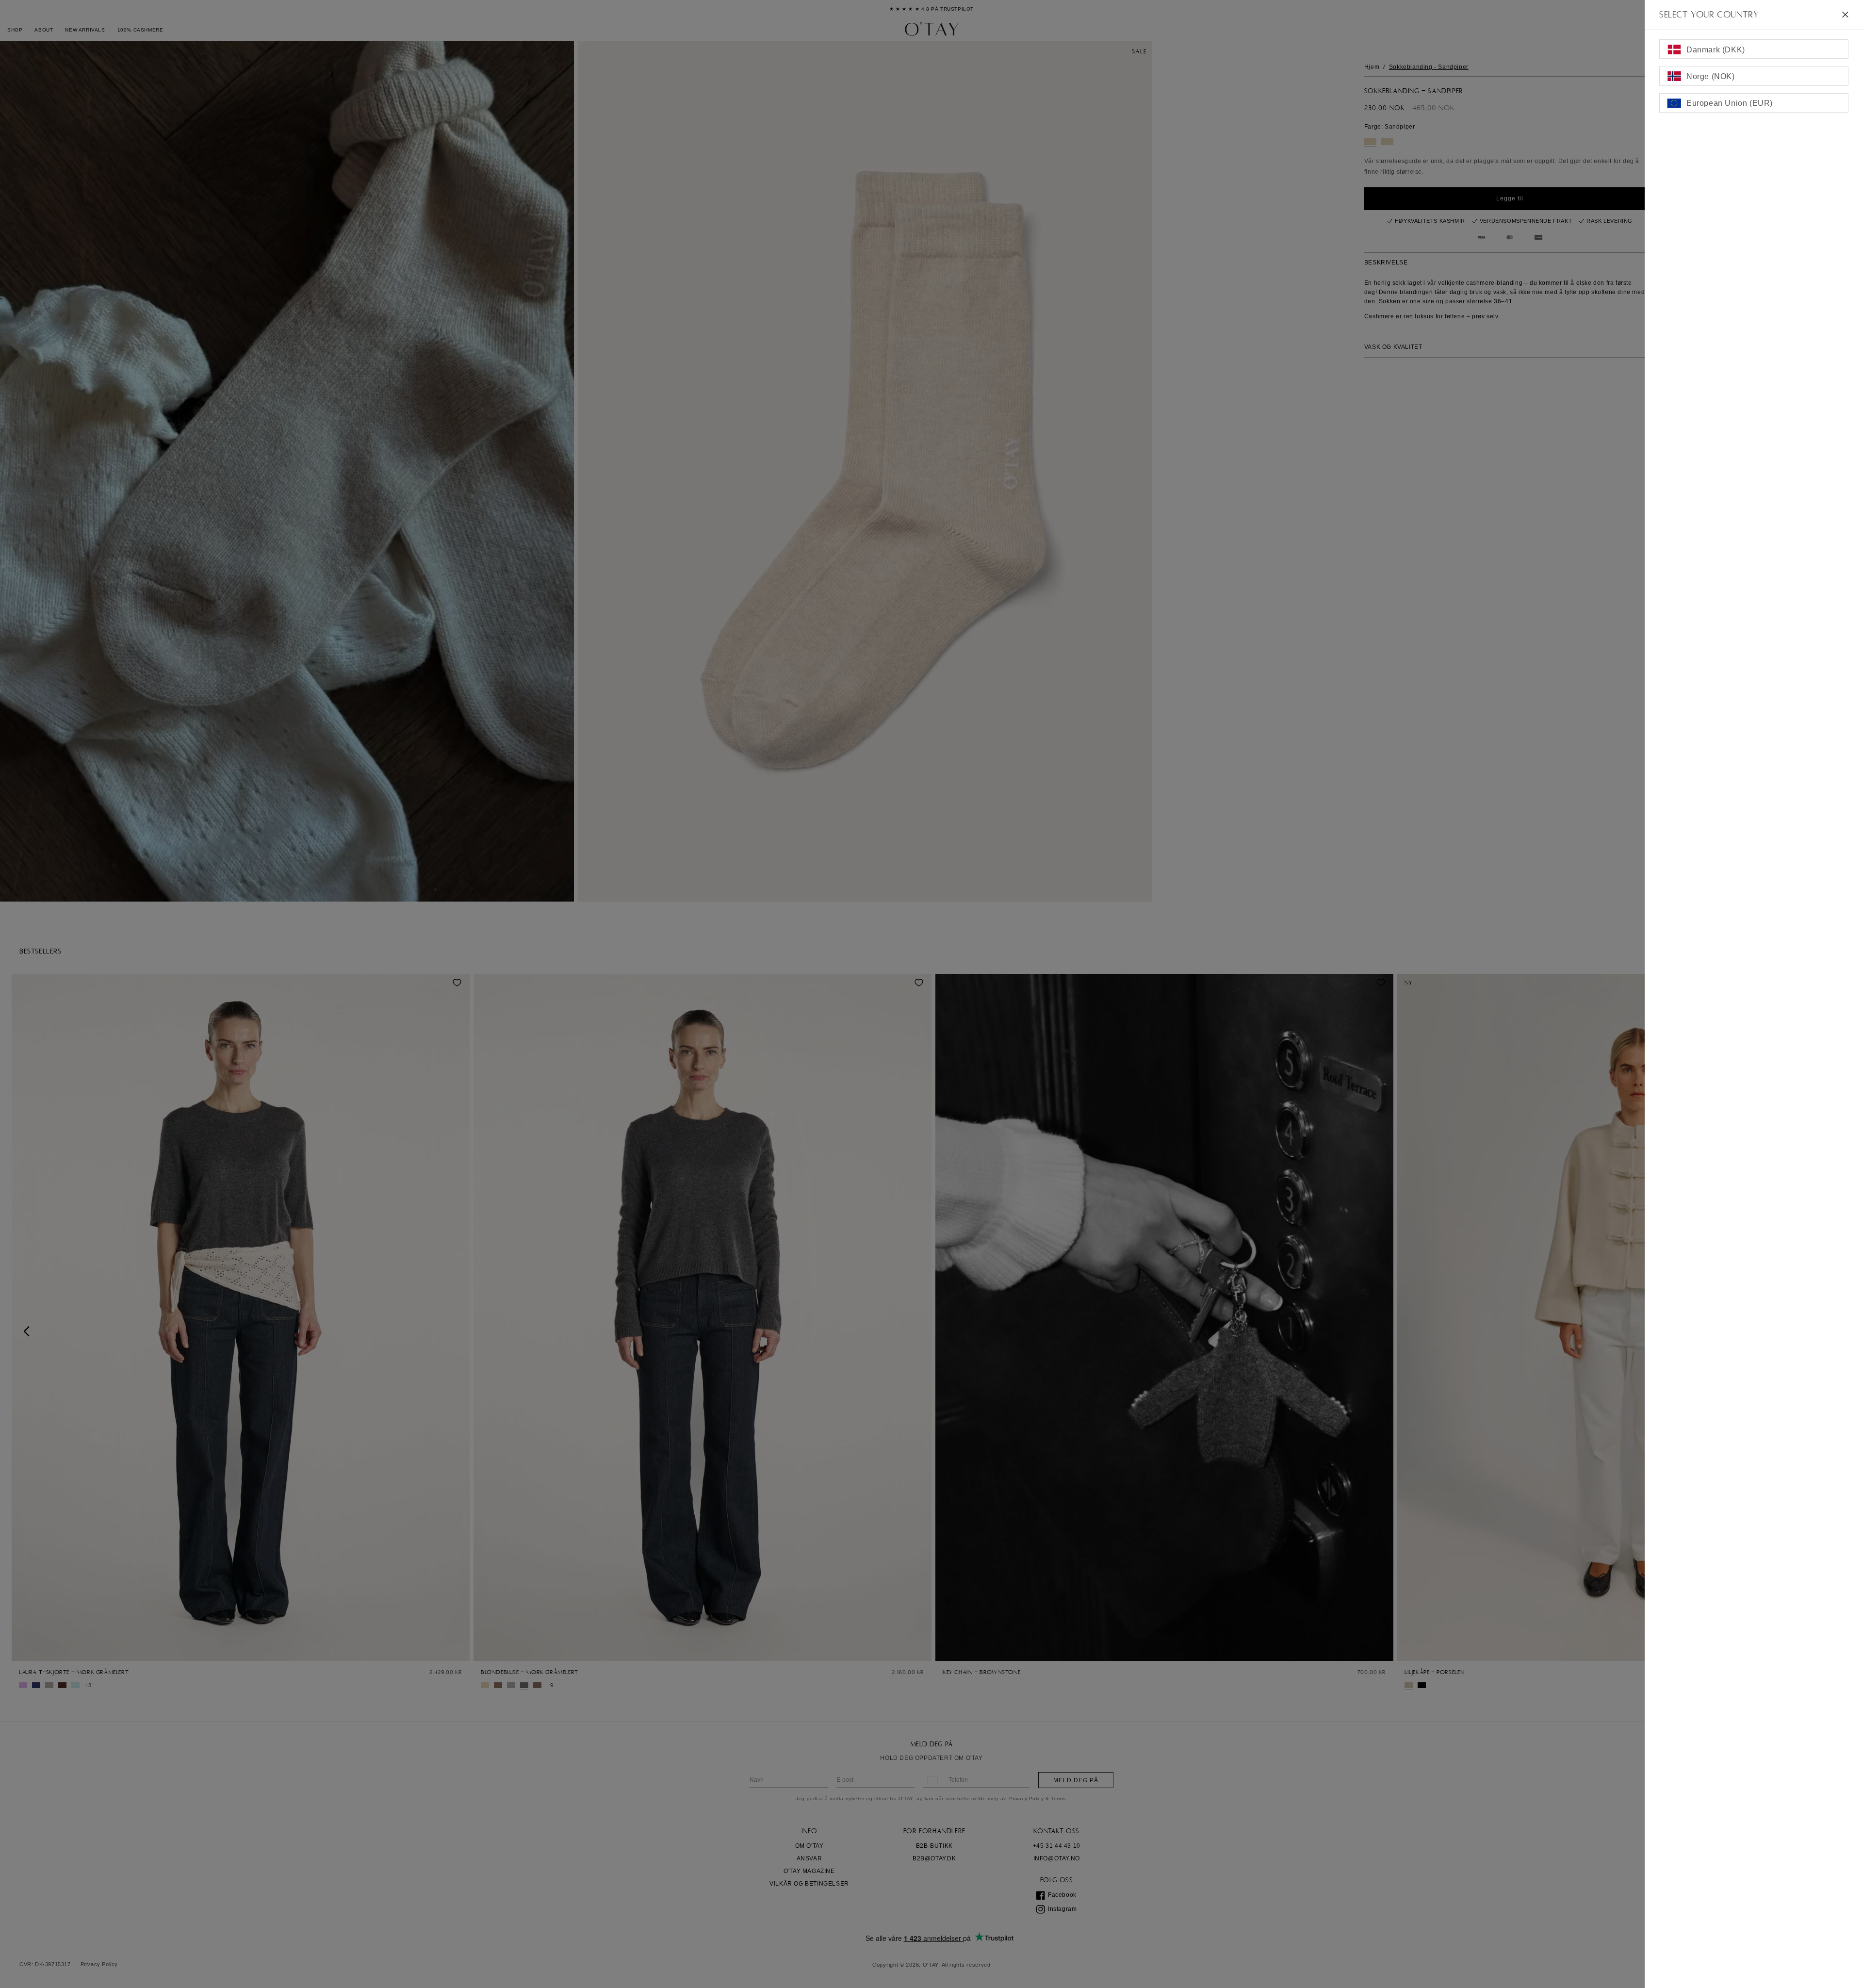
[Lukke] (1845, 15)
